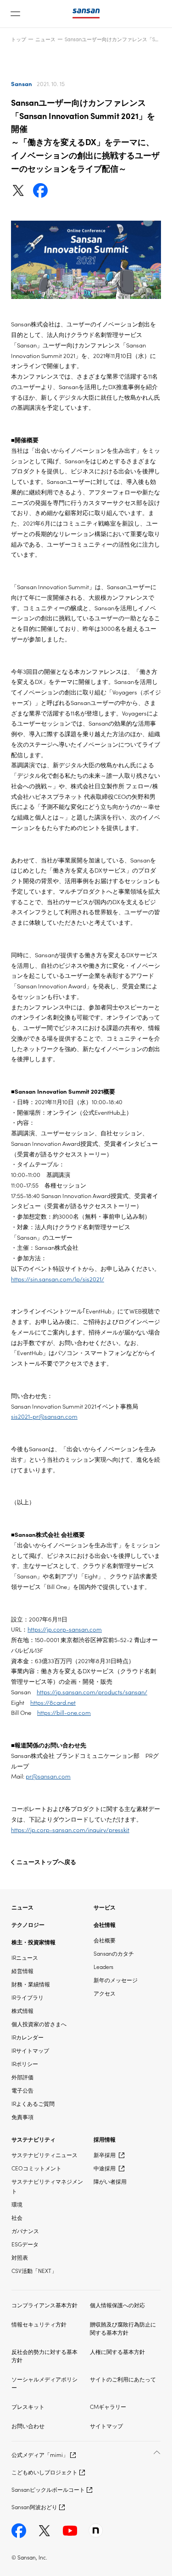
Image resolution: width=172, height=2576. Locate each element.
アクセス (105, 1993)
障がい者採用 (110, 2181)
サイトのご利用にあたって (123, 2379)
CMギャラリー (108, 2406)
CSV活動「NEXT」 (34, 2270)
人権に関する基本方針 (117, 2351)
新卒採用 (105, 2155)
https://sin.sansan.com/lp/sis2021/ (58, 1279)
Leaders (103, 1966)
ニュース (45, 39)
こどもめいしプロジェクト (44, 2472)
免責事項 (22, 2117)
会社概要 (105, 1940)
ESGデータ (25, 2244)
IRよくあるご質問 (33, 2103)
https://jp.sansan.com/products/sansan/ (92, 1692)
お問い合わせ (28, 2426)
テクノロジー (28, 1924)
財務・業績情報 (31, 1984)
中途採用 (105, 2168)
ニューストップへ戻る (46, 1862)
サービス (105, 1907)
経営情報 (22, 1971)
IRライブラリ (28, 1997)
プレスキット (28, 2406)
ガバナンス (25, 2231)
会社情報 (105, 1924)
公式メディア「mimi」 (40, 2454)
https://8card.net (53, 1702)
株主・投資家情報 (33, 1942)
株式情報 (22, 2010)
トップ (19, 39)
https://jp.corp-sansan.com (65, 1629)
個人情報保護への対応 (117, 2305)
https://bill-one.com (64, 1712)
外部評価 (22, 2077)
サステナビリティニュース (44, 2155)
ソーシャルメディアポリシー (44, 2383)
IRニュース (25, 1957)
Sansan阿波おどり (34, 2507)
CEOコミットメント (36, 2168)
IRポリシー (25, 2064)
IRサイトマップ (30, 2050)
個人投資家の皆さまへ (39, 2024)
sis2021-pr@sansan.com (44, 1416)
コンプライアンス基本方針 (44, 2305)
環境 (17, 2204)
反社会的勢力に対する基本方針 (44, 2356)
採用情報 (105, 2139)
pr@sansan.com (48, 1776)
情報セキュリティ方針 (39, 2324)
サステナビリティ (33, 2139)
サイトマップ (106, 2426)
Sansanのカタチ (114, 1953)
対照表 (20, 2257)
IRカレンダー (28, 2037)
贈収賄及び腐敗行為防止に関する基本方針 (123, 2328)
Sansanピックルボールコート (48, 2489)
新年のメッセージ (116, 1980)
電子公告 (22, 2090)
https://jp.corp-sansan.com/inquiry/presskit (70, 1830)
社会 (17, 2217)
